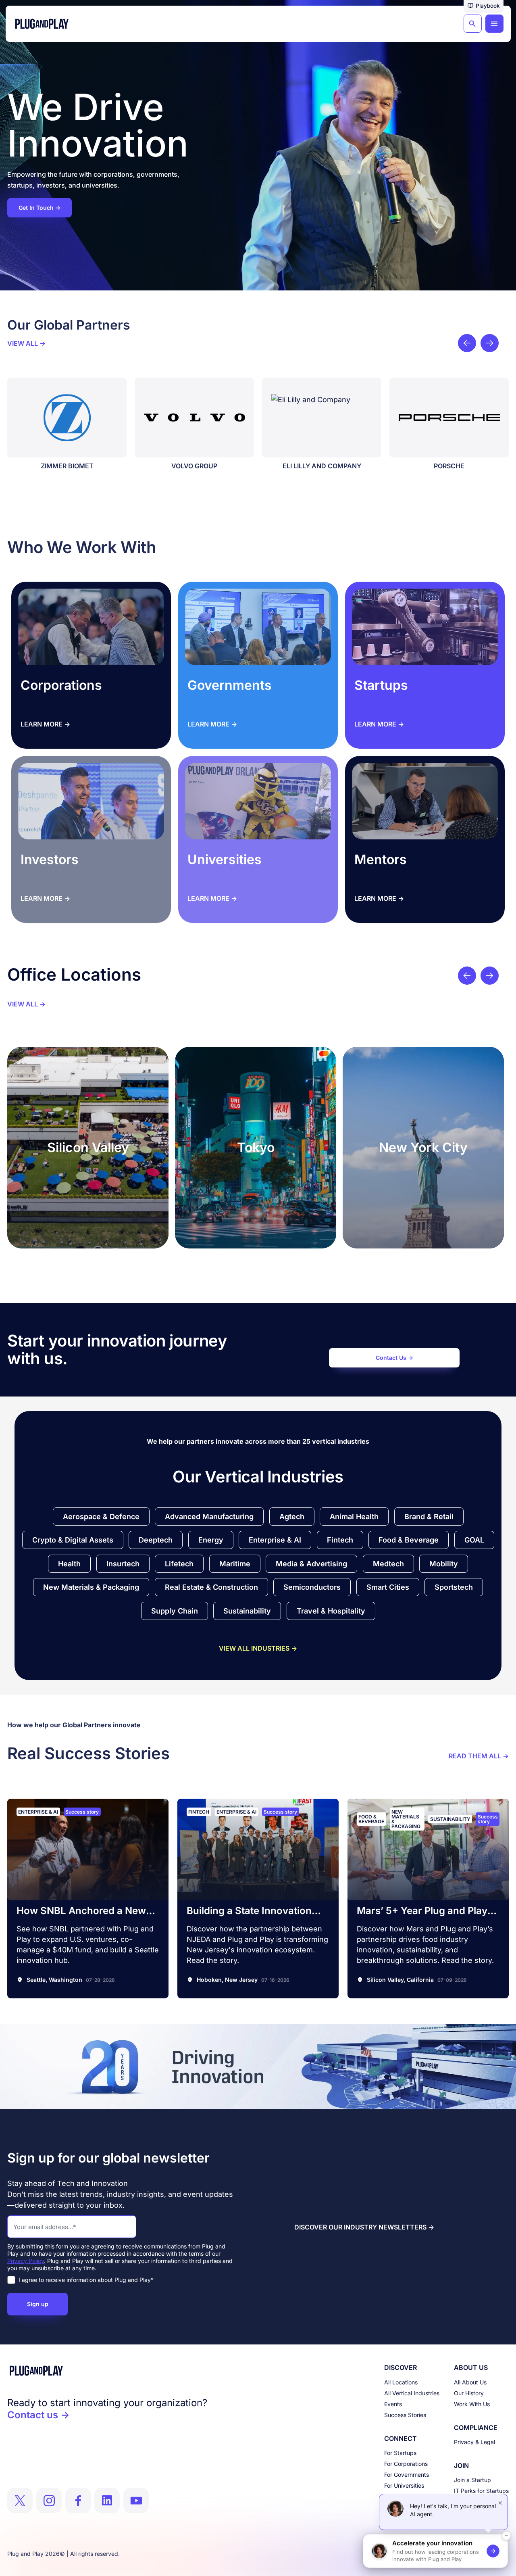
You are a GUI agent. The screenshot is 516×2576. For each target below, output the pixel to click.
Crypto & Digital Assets (73, 1540)
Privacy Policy (26, 2261)
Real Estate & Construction (211, 1587)
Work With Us (472, 2404)
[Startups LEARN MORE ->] (425, 627)
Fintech (340, 1540)
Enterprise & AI (275, 1540)
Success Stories (405, 2415)
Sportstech (454, 1587)
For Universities (404, 2485)
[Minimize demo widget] (506, 2536)
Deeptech (156, 1540)
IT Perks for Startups (481, 2491)
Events (393, 2404)
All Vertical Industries (412, 2393)
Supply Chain (175, 1611)
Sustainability (247, 1611)
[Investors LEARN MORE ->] (91, 801)
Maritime (235, 1564)
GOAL (474, 1540)
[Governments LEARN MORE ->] (258, 627)
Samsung (462, 466)
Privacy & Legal (474, 2442)
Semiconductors (312, 1587)
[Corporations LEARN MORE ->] (91, 627)
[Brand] (107, 2371)
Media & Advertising (311, 1564)
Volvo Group (79, 466)
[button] (484, 6)
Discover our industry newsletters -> (364, 2227)
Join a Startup (472, 2480)
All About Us (470, 2382)
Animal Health (354, 1517)
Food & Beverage (409, 1540)
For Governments (407, 2475)
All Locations (401, 2382)
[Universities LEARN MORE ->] (258, 801)
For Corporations (406, 2464)
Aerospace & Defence (101, 1517)
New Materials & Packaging (91, 1587)
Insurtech (123, 1564)
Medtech (388, 1564)
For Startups (400, 2453)
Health (69, 1564)
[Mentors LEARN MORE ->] (425, 801)
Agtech (292, 1517)
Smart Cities (388, 1587)
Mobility (444, 1564)
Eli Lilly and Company (207, 466)
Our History (469, 2393)
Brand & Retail (429, 1517)
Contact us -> (38, 2415)
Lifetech (179, 1564)
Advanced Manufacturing (209, 1517)
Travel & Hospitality (331, 1611)
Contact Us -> (394, 1358)
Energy (211, 1540)
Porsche (334, 466)
